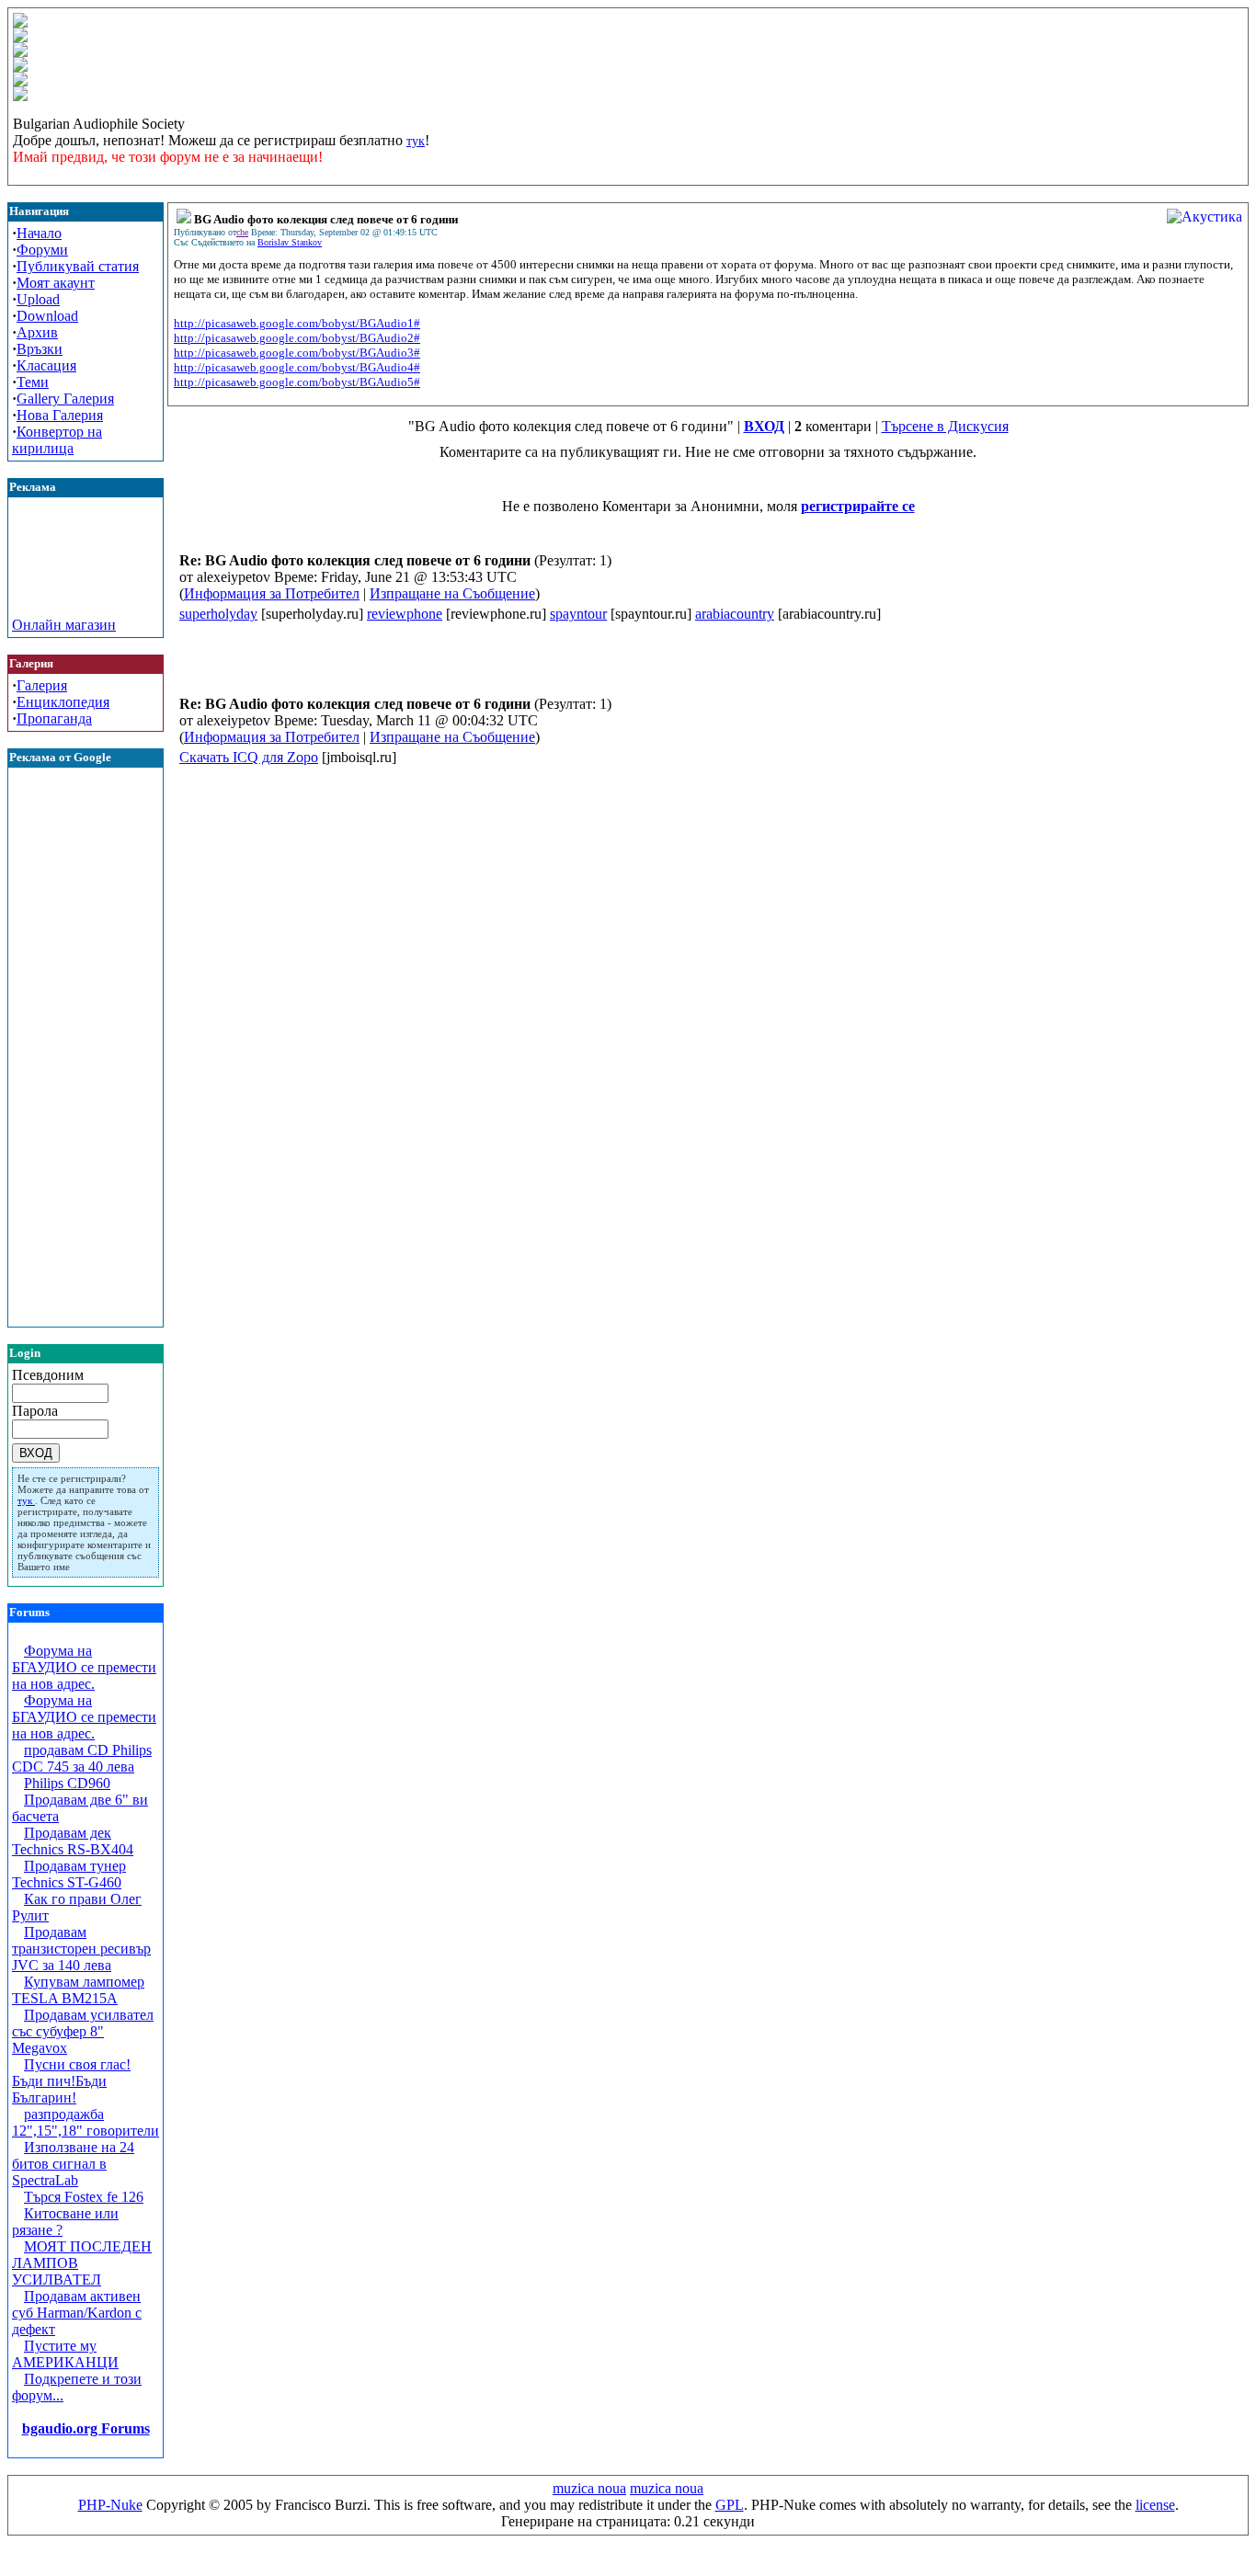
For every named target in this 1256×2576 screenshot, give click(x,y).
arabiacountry (735, 614)
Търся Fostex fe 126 (84, 2197)
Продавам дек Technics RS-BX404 (73, 1841)
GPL (730, 2505)
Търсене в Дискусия (945, 426)
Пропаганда (54, 718)
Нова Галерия (60, 415)
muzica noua (589, 2488)
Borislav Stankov (290, 242)
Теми (33, 382)
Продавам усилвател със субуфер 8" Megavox (83, 2031)
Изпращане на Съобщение (452, 593)
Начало (39, 233)
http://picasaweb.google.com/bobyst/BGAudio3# (297, 353)
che (242, 232)
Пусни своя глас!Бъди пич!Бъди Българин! (71, 2081)
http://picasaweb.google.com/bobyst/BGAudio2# (297, 338)
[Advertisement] (86, 576)
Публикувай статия (78, 266)
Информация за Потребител (272, 593)
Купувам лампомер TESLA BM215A (78, 1990)
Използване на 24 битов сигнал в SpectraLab (73, 2164)
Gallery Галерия (65, 399)
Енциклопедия (63, 702)
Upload (38, 299)
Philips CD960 (67, 1783)
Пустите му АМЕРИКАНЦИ (65, 2354)
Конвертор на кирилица (57, 440)
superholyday (218, 614)
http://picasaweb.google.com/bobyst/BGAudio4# (297, 367)
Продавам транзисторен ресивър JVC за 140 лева (81, 1949)
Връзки (40, 349)
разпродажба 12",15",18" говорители (86, 2122)
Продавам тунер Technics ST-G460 (69, 1874)
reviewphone (405, 614)
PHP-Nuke (110, 2505)
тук (416, 141)
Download (47, 316)
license (1155, 2505)
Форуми (42, 250)
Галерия (42, 685)
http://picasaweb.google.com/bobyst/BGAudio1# (297, 323)
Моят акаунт (56, 283)
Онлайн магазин (64, 625)
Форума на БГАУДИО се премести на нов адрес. (84, 1667)
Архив (37, 332)
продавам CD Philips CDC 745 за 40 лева (82, 1758)
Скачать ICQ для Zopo (249, 757)
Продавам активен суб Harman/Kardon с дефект (77, 2313)
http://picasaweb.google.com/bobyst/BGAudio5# (297, 382)
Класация (46, 365)
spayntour (578, 614)
